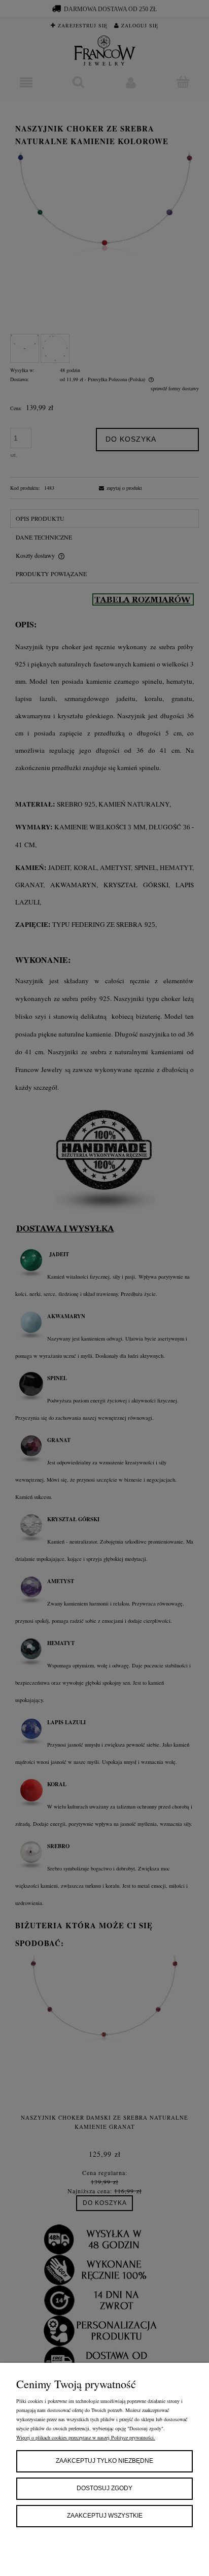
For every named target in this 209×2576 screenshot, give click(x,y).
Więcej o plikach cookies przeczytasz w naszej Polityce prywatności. (86, 2437)
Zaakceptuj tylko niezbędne (104, 2461)
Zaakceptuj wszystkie (105, 2516)
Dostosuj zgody (104, 2488)
